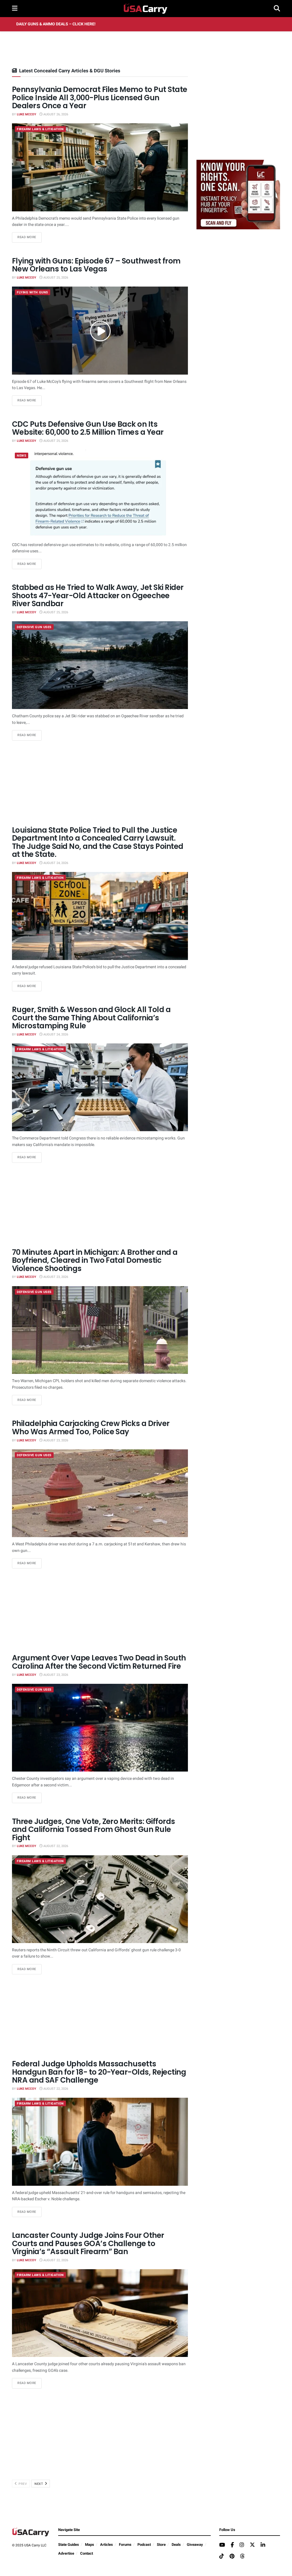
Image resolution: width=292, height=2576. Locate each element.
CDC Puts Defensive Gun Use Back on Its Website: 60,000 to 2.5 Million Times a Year (88, 428)
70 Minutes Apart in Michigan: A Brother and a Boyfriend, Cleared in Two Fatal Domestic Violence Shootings (95, 1260)
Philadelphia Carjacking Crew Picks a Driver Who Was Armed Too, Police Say (91, 1428)
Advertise (66, 2553)
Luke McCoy (27, 114)
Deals (176, 2545)
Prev (22, 2484)
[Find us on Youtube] (222, 2545)
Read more (30, 237)
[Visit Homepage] (146, 9)
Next (39, 2484)
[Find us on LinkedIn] (263, 2545)
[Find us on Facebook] (232, 2545)
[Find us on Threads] (242, 2556)
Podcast (144, 2545)
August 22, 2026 (55, 1846)
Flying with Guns (33, 292)
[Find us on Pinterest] (232, 2557)
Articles (107, 2545)
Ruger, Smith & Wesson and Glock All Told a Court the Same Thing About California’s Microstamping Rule (91, 1018)
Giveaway (195, 2545)
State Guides (69, 2545)
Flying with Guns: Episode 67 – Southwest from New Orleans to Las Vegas (96, 265)
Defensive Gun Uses (34, 627)
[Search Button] (277, 9)
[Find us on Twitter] (252, 2545)
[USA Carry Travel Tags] (238, 194)
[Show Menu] (15, 9)
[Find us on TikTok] (222, 2556)
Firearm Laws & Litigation (40, 129)
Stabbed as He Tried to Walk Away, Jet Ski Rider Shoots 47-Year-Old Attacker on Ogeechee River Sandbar (98, 596)
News (22, 456)
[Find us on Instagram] (242, 2545)
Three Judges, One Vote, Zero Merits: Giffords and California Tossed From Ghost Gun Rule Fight (94, 1830)
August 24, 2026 (55, 863)
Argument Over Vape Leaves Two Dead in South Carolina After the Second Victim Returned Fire (99, 1662)
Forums (125, 2545)
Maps (90, 2545)
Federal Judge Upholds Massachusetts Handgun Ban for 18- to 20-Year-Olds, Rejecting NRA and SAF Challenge (99, 2072)
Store (161, 2545)
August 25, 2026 (55, 278)
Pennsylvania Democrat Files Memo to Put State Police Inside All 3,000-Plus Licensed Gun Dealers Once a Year (100, 98)
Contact (87, 2553)
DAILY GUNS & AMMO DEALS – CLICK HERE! (56, 24)
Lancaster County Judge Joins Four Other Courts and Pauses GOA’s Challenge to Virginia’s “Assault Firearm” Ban (88, 2243)
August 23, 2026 (55, 1277)
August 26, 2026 (55, 114)
